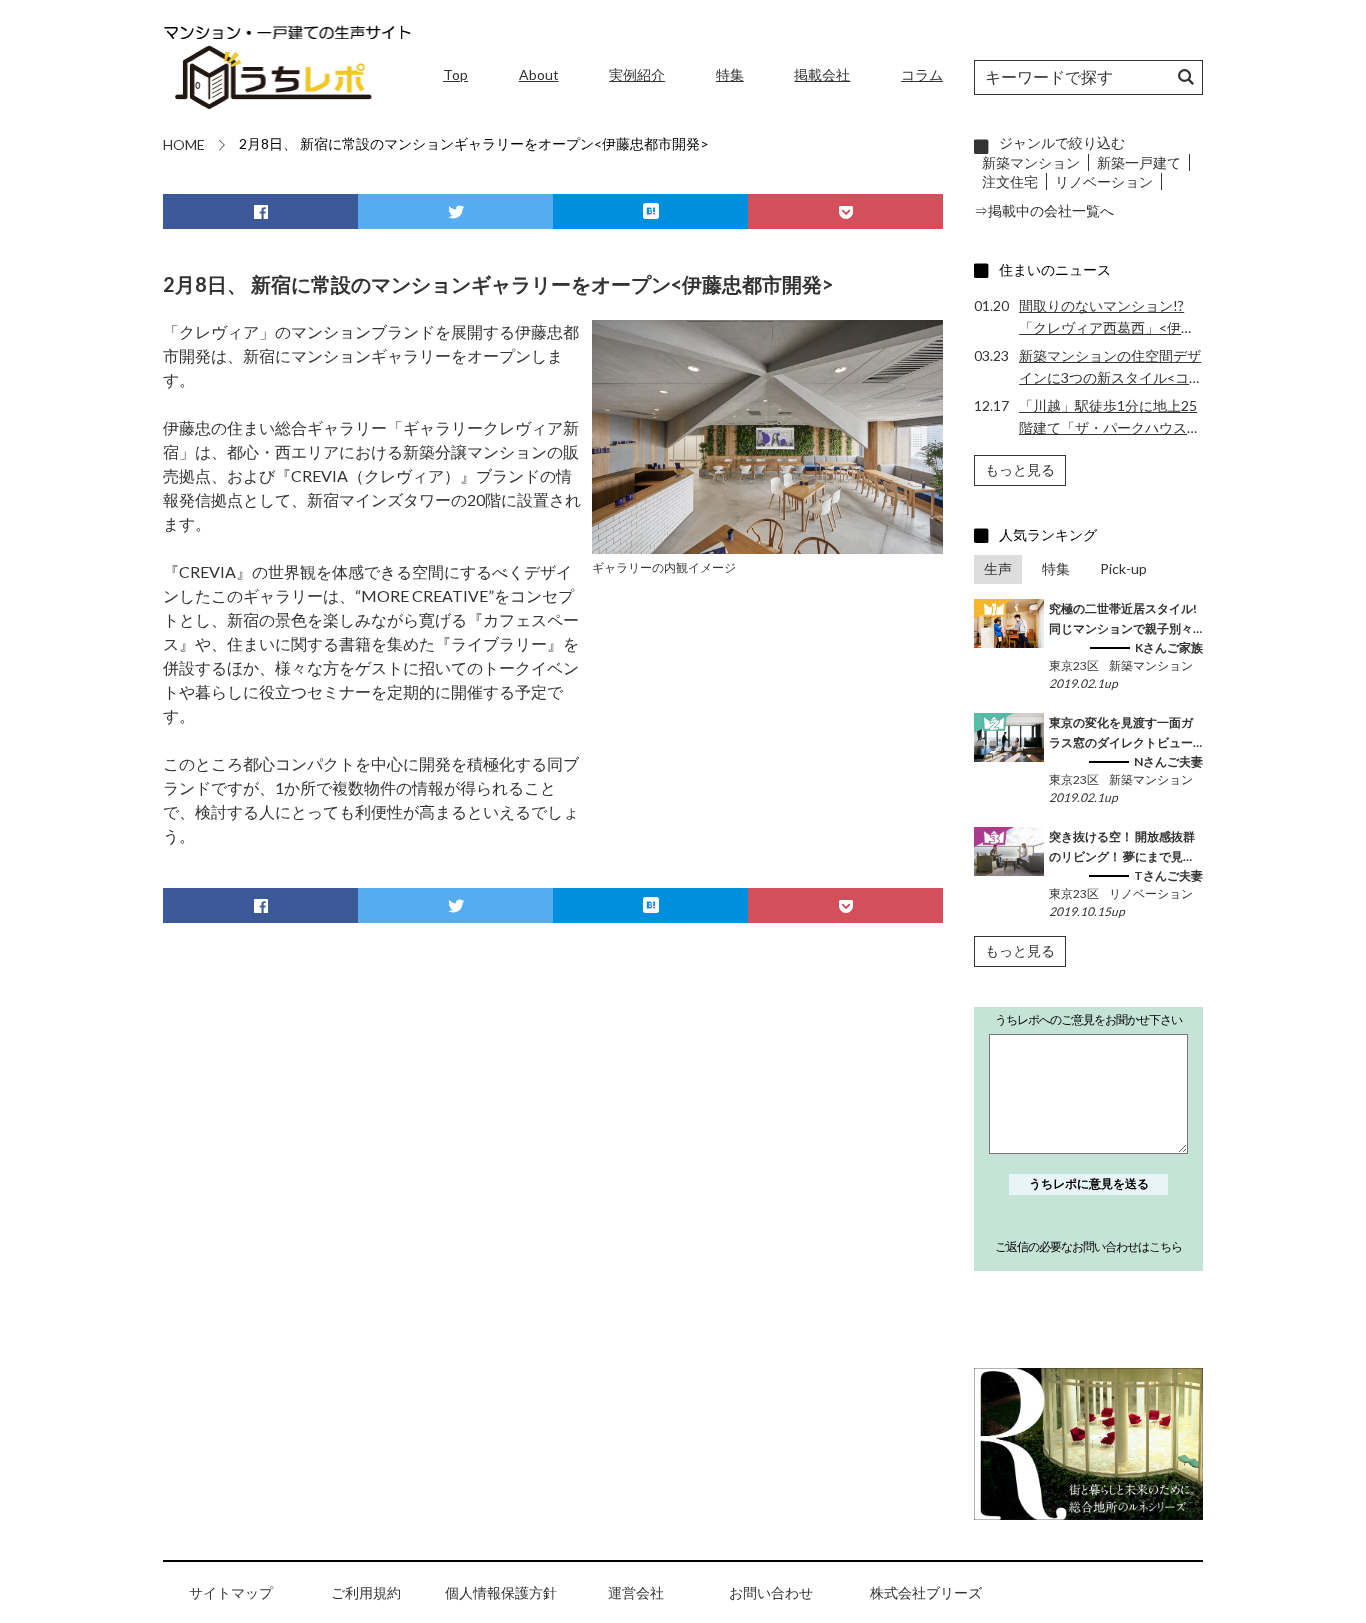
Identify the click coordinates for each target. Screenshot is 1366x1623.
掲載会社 (822, 74)
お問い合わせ (771, 1592)
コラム (922, 74)
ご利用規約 (366, 1592)
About (539, 74)
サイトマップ (231, 1592)
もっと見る (1020, 469)
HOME (184, 144)
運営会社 (636, 1592)
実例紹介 (637, 74)
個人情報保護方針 (501, 1592)
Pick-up (1123, 568)
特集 (730, 74)
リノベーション (1104, 181)
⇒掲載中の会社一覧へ (1044, 210)
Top (455, 74)
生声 (998, 568)
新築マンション (1031, 162)
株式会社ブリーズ (926, 1592)
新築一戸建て (1139, 162)
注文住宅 (1010, 181)
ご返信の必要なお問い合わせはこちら (1088, 1246)
